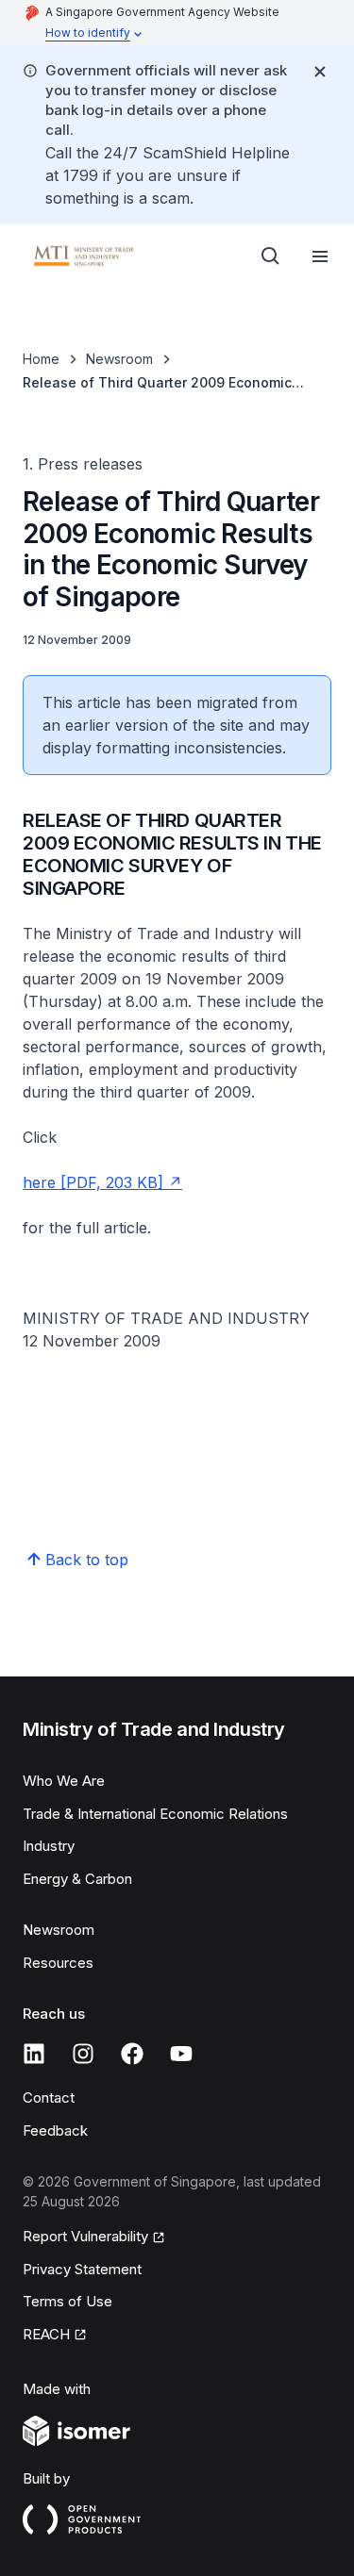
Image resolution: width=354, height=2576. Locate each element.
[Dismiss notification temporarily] (320, 72)
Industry (49, 1846)
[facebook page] (132, 2054)
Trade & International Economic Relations (155, 1814)
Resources (58, 1963)
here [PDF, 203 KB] (93, 1182)
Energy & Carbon (77, 1879)
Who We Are (64, 1781)
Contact (49, 2097)
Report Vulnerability (85, 2236)
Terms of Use (67, 2301)
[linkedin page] (34, 2054)
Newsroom (119, 359)
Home (41, 359)
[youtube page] (181, 2054)
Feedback (55, 2130)
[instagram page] (83, 2054)
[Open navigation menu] (320, 256)
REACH (46, 2334)
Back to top (87, 1560)
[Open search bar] (271, 256)
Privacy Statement (82, 2269)
